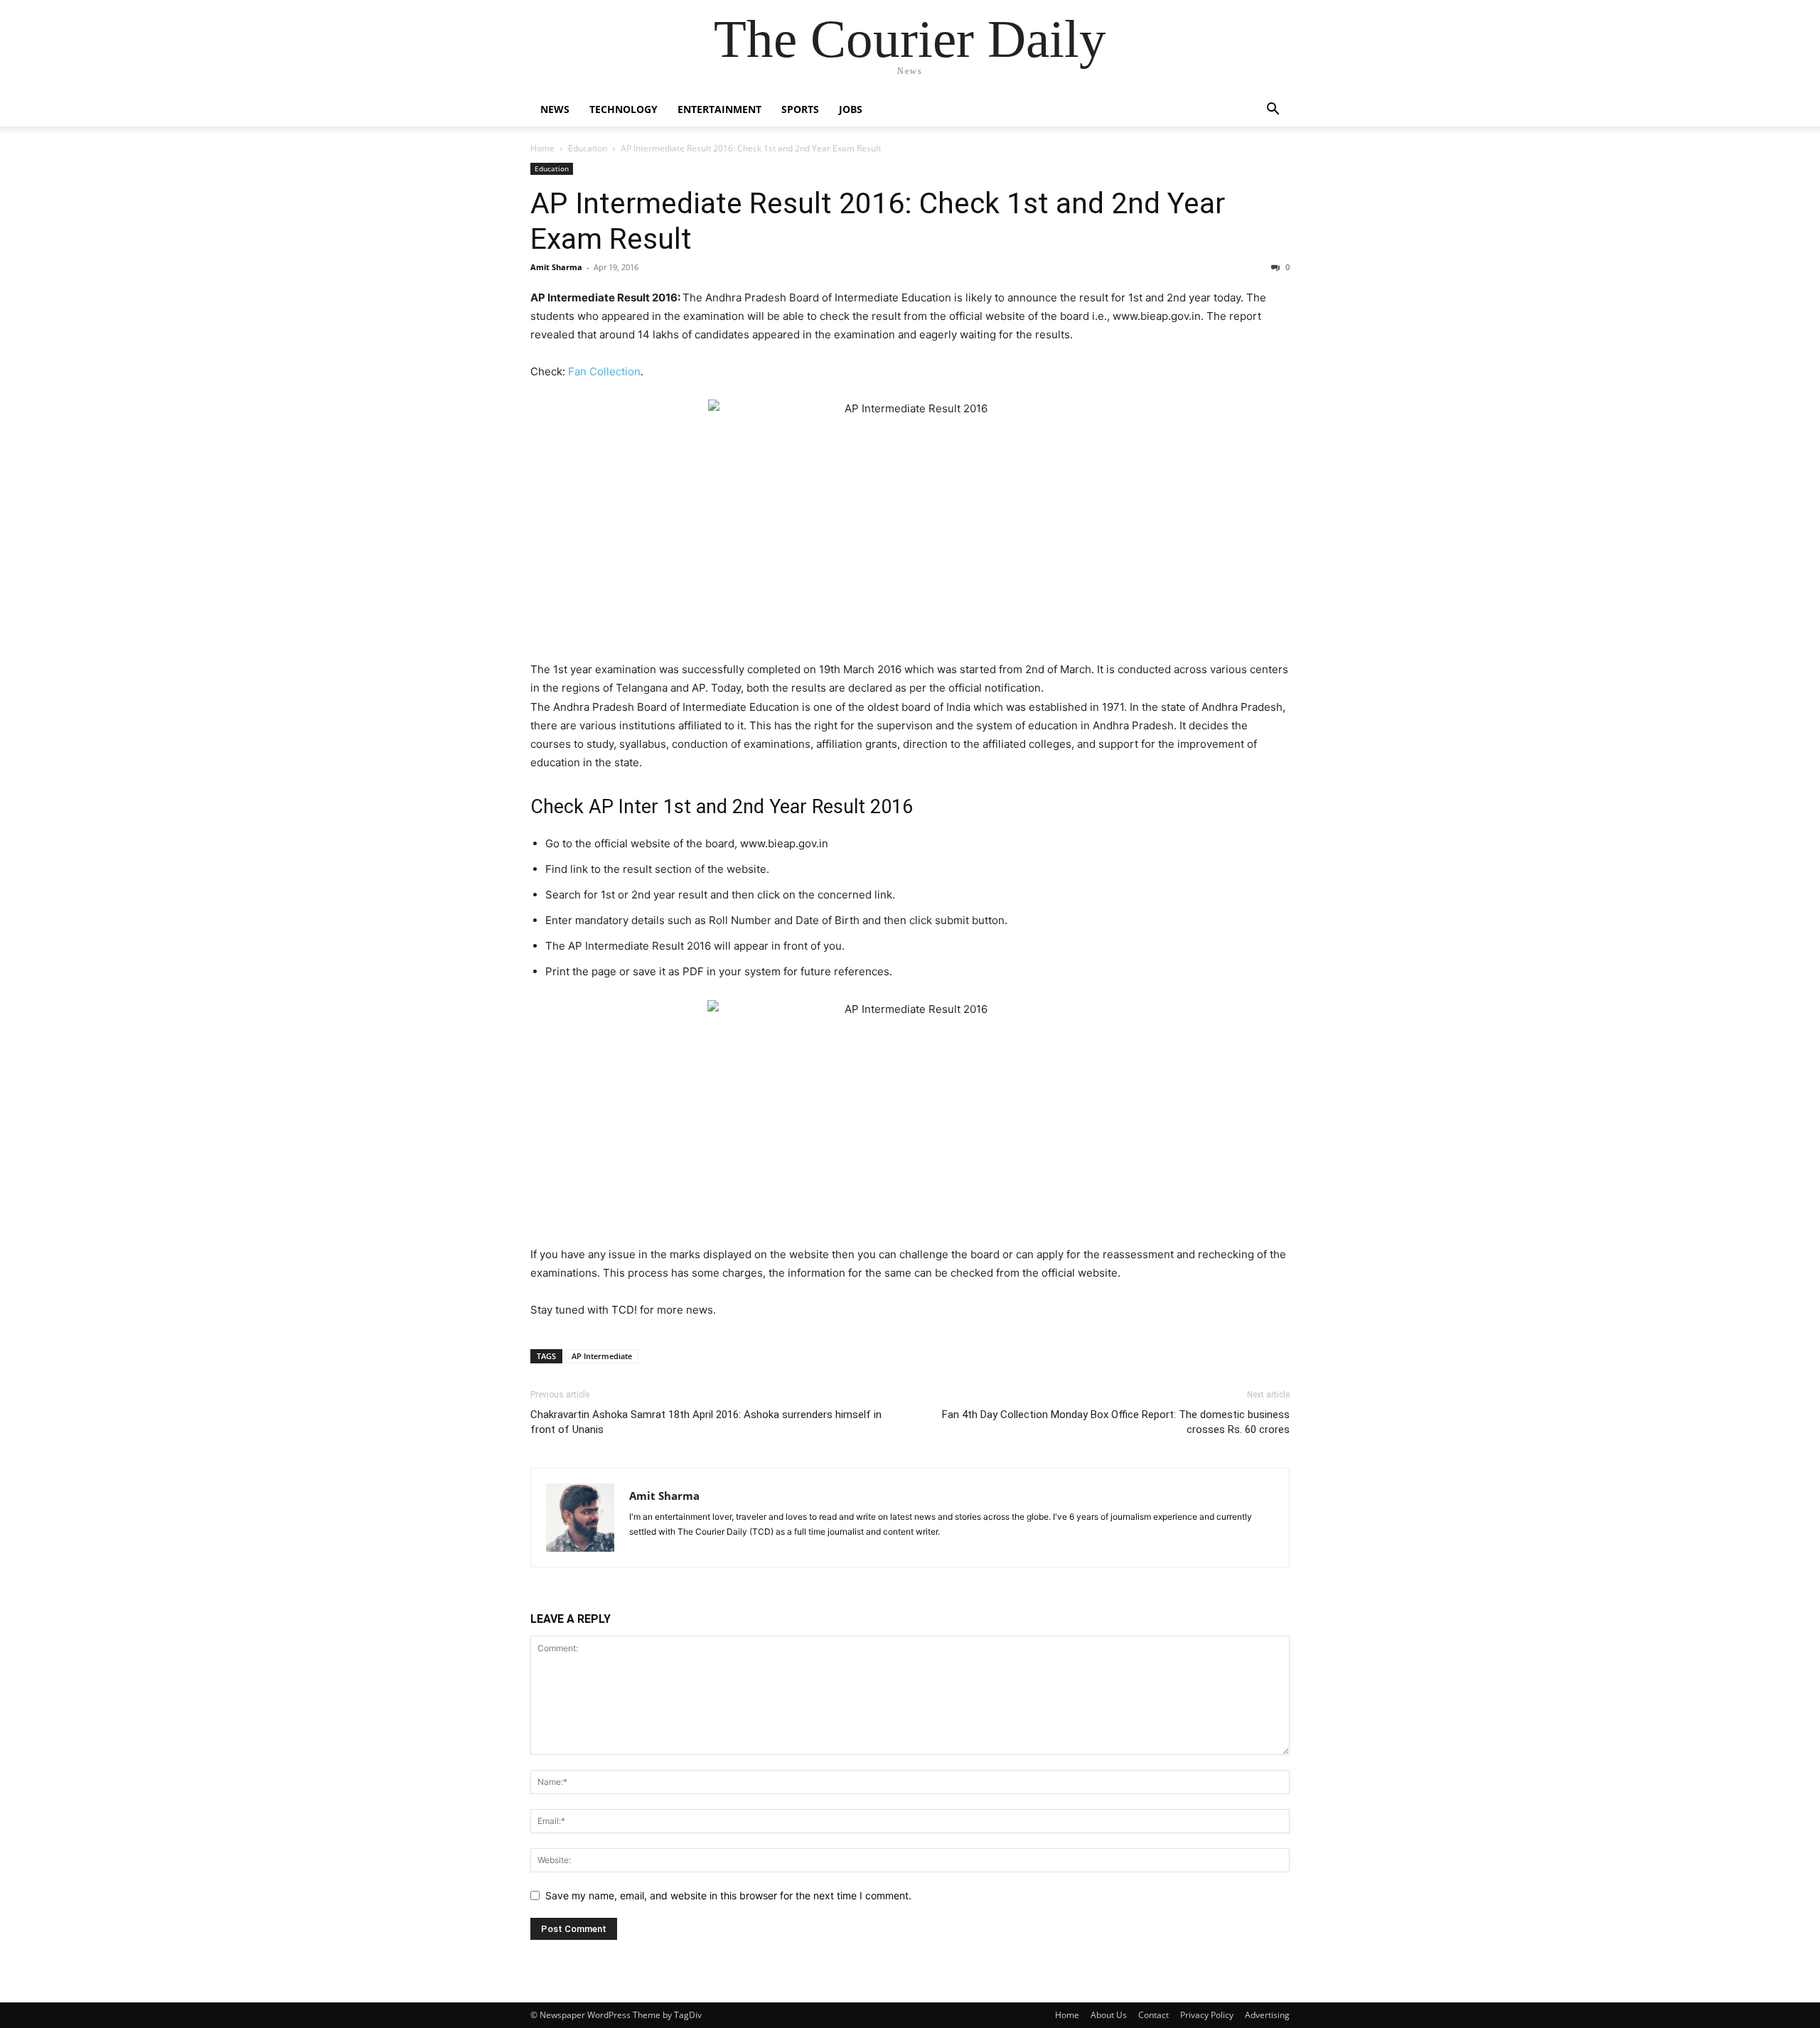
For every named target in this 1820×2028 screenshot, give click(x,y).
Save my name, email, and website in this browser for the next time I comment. (728, 1895)
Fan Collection (604, 371)
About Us (1109, 2015)
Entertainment (719, 109)
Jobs (851, 109)
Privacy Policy (1207, 2015)
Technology (623, 109)
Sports (800, 109)
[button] (1273, 111)
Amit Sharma (556, 267)
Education (588, 148)
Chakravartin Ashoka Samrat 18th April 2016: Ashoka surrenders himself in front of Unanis (706, 1422)
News (555, 109)
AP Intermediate (602, 1356)
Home (542, 148)
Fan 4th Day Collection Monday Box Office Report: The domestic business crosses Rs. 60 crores (1116, 1422)
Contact (1153, 2015)
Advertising (1267, 2015)
